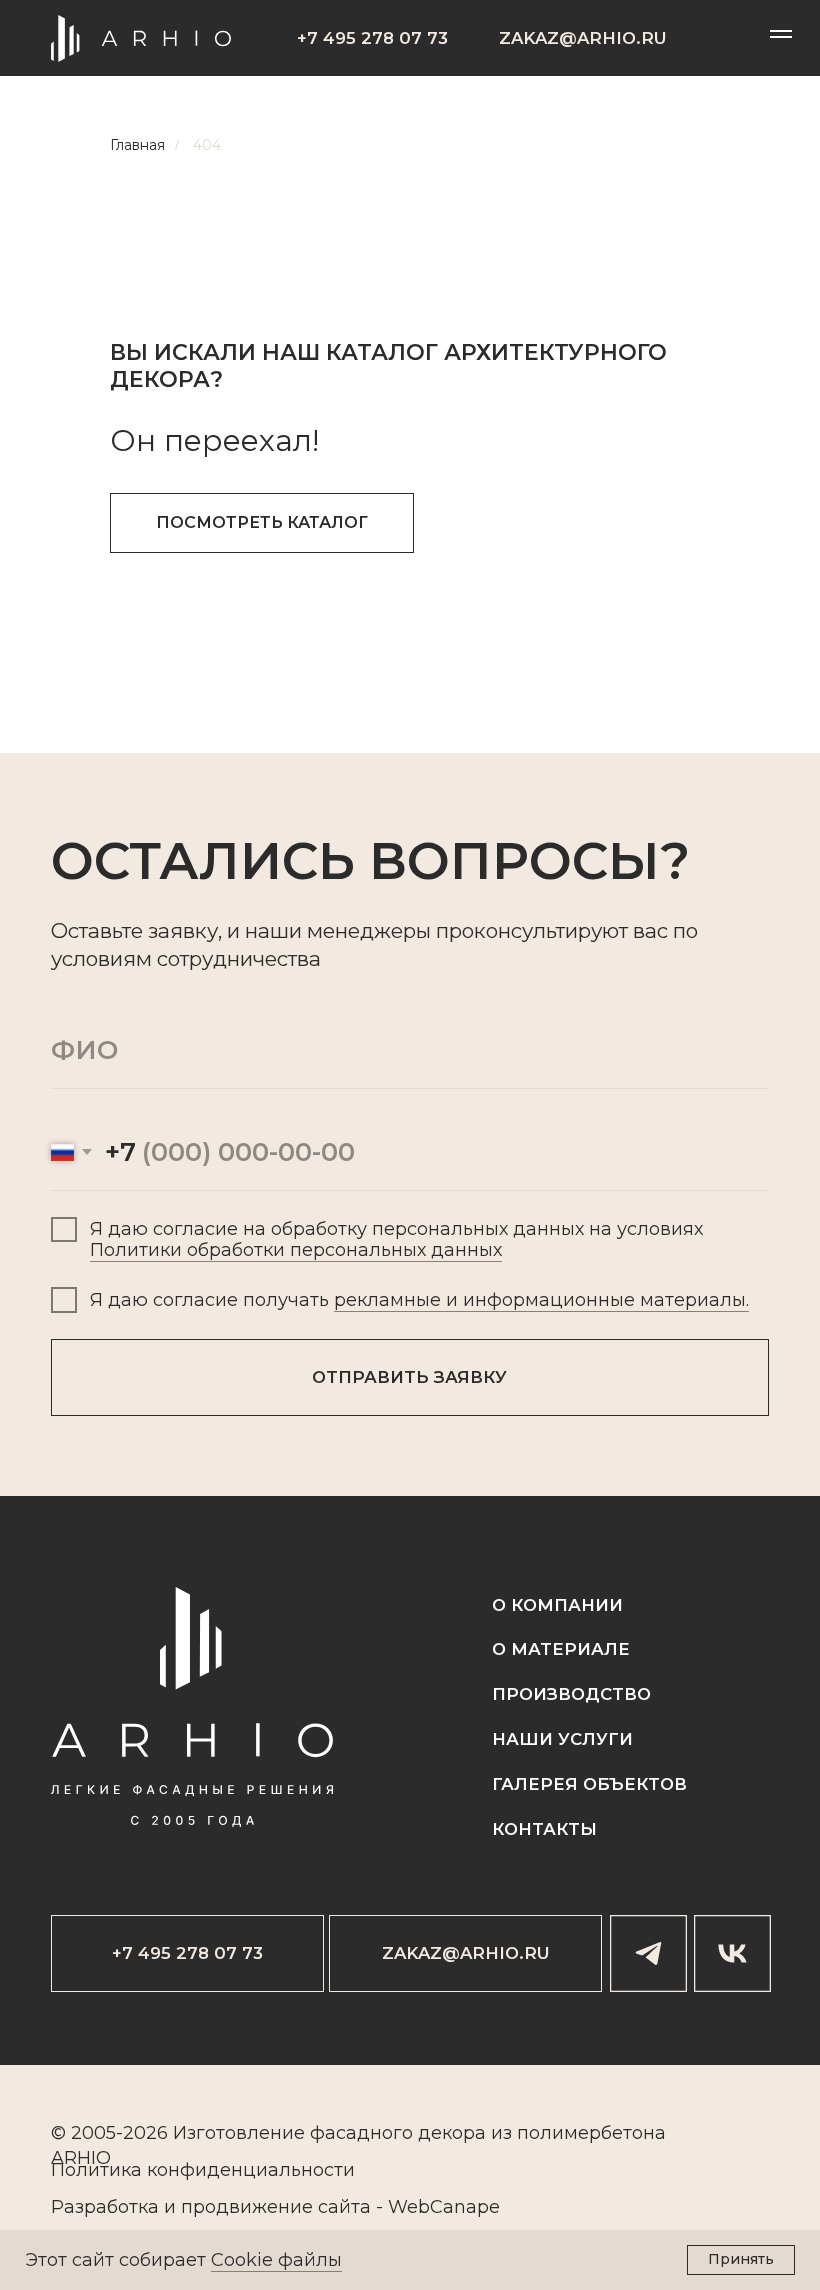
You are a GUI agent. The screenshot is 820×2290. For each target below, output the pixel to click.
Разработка (105, 2207)
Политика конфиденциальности (203, 2170)
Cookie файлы (276, 2260)
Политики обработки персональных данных (296, 1250)
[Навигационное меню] (781, 34)
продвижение (247, 2207)
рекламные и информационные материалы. (541, 1300)
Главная (137, 145)
